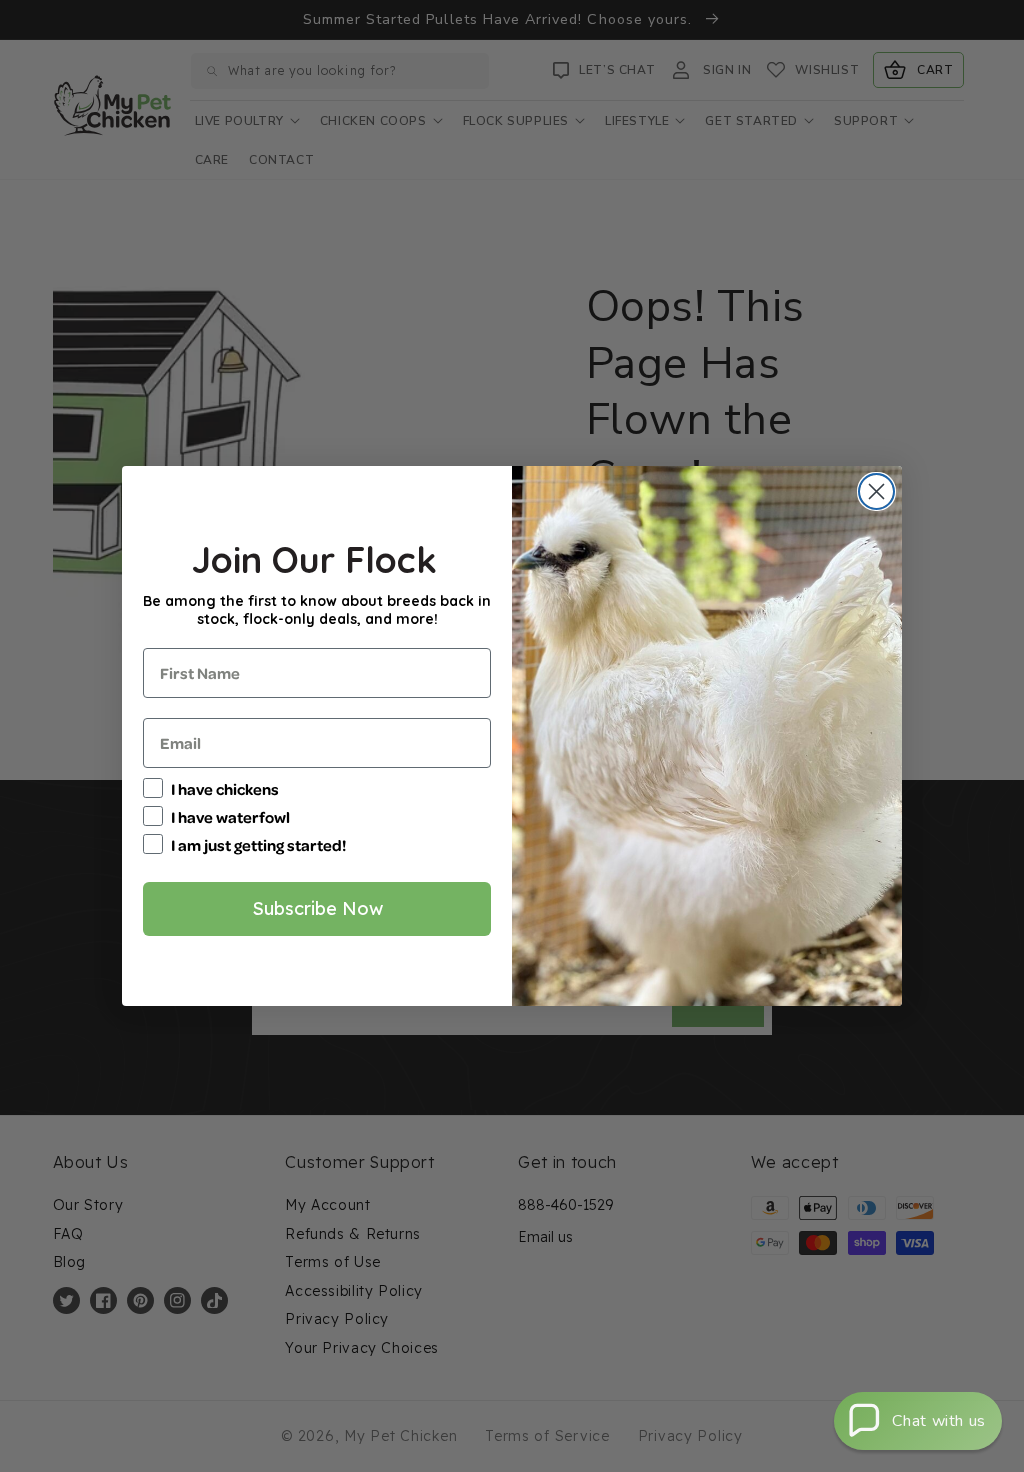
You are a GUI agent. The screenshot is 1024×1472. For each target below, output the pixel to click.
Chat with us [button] (939, 1421)
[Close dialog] (876, 491)
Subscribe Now (317, 908)
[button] (918, 1421)
